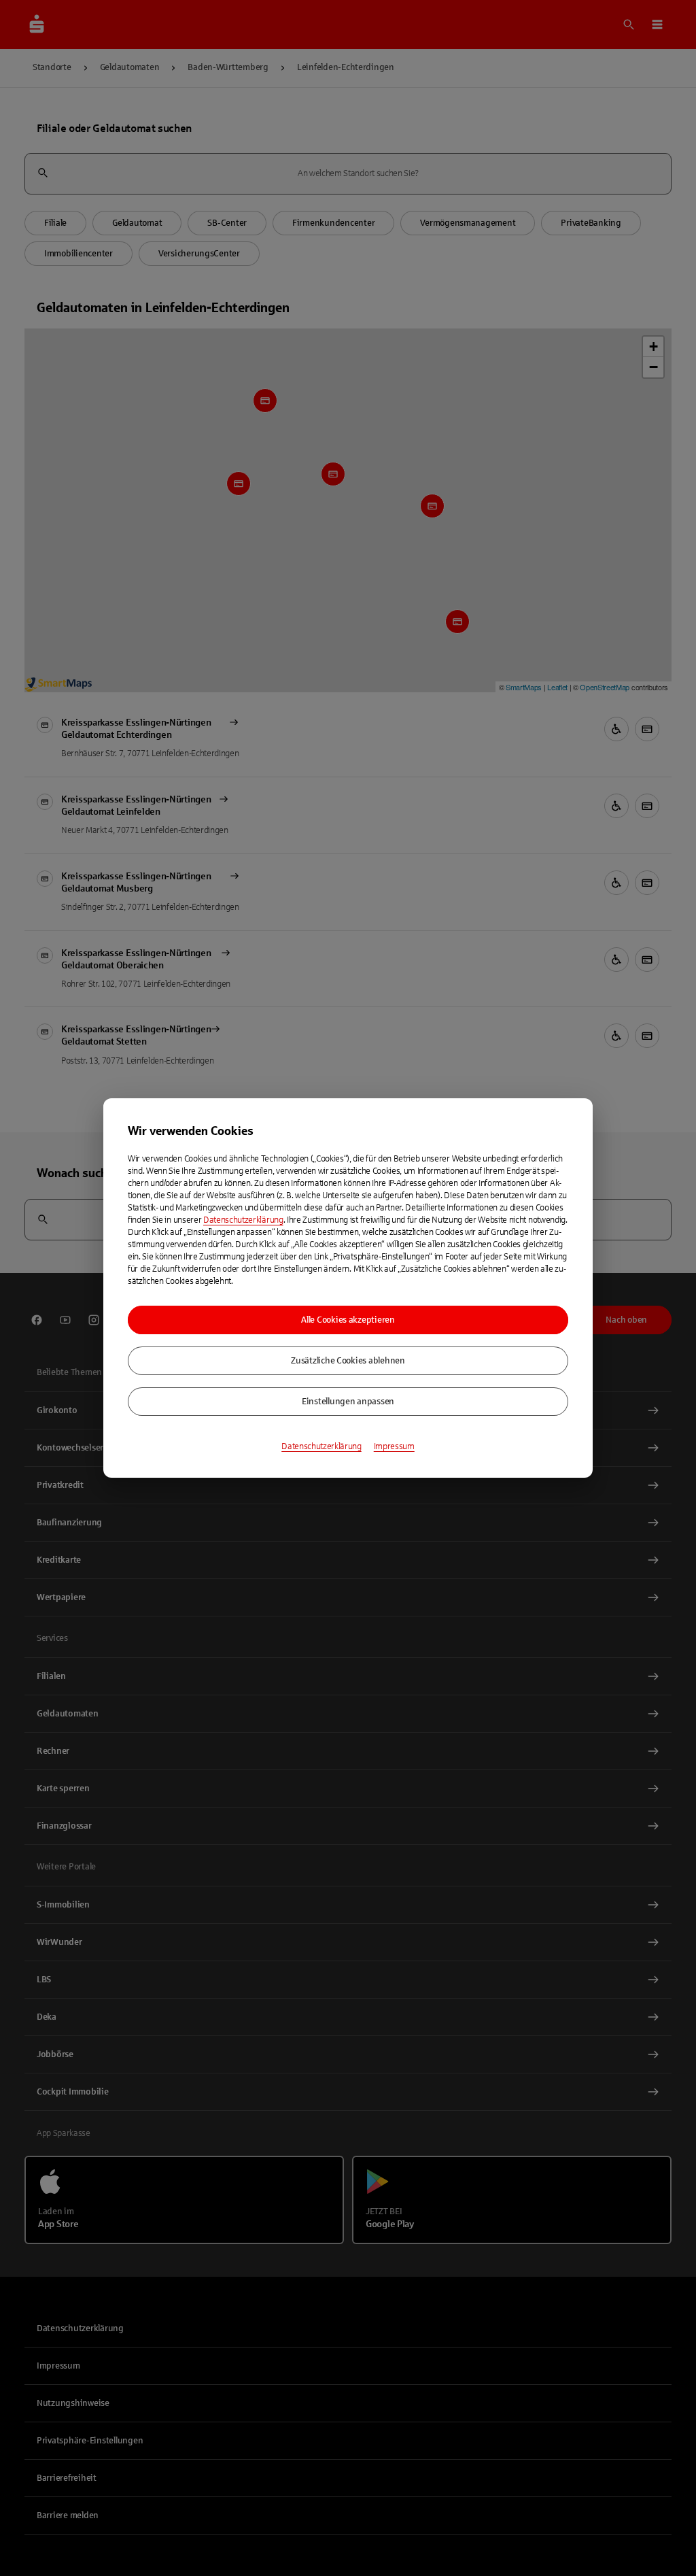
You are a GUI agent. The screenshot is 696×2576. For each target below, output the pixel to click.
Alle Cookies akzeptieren (348, 1320)
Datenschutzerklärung (243, 1220)
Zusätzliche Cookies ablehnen (348, 1361)
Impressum (394, 1446)
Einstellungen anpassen (348, 1402)
